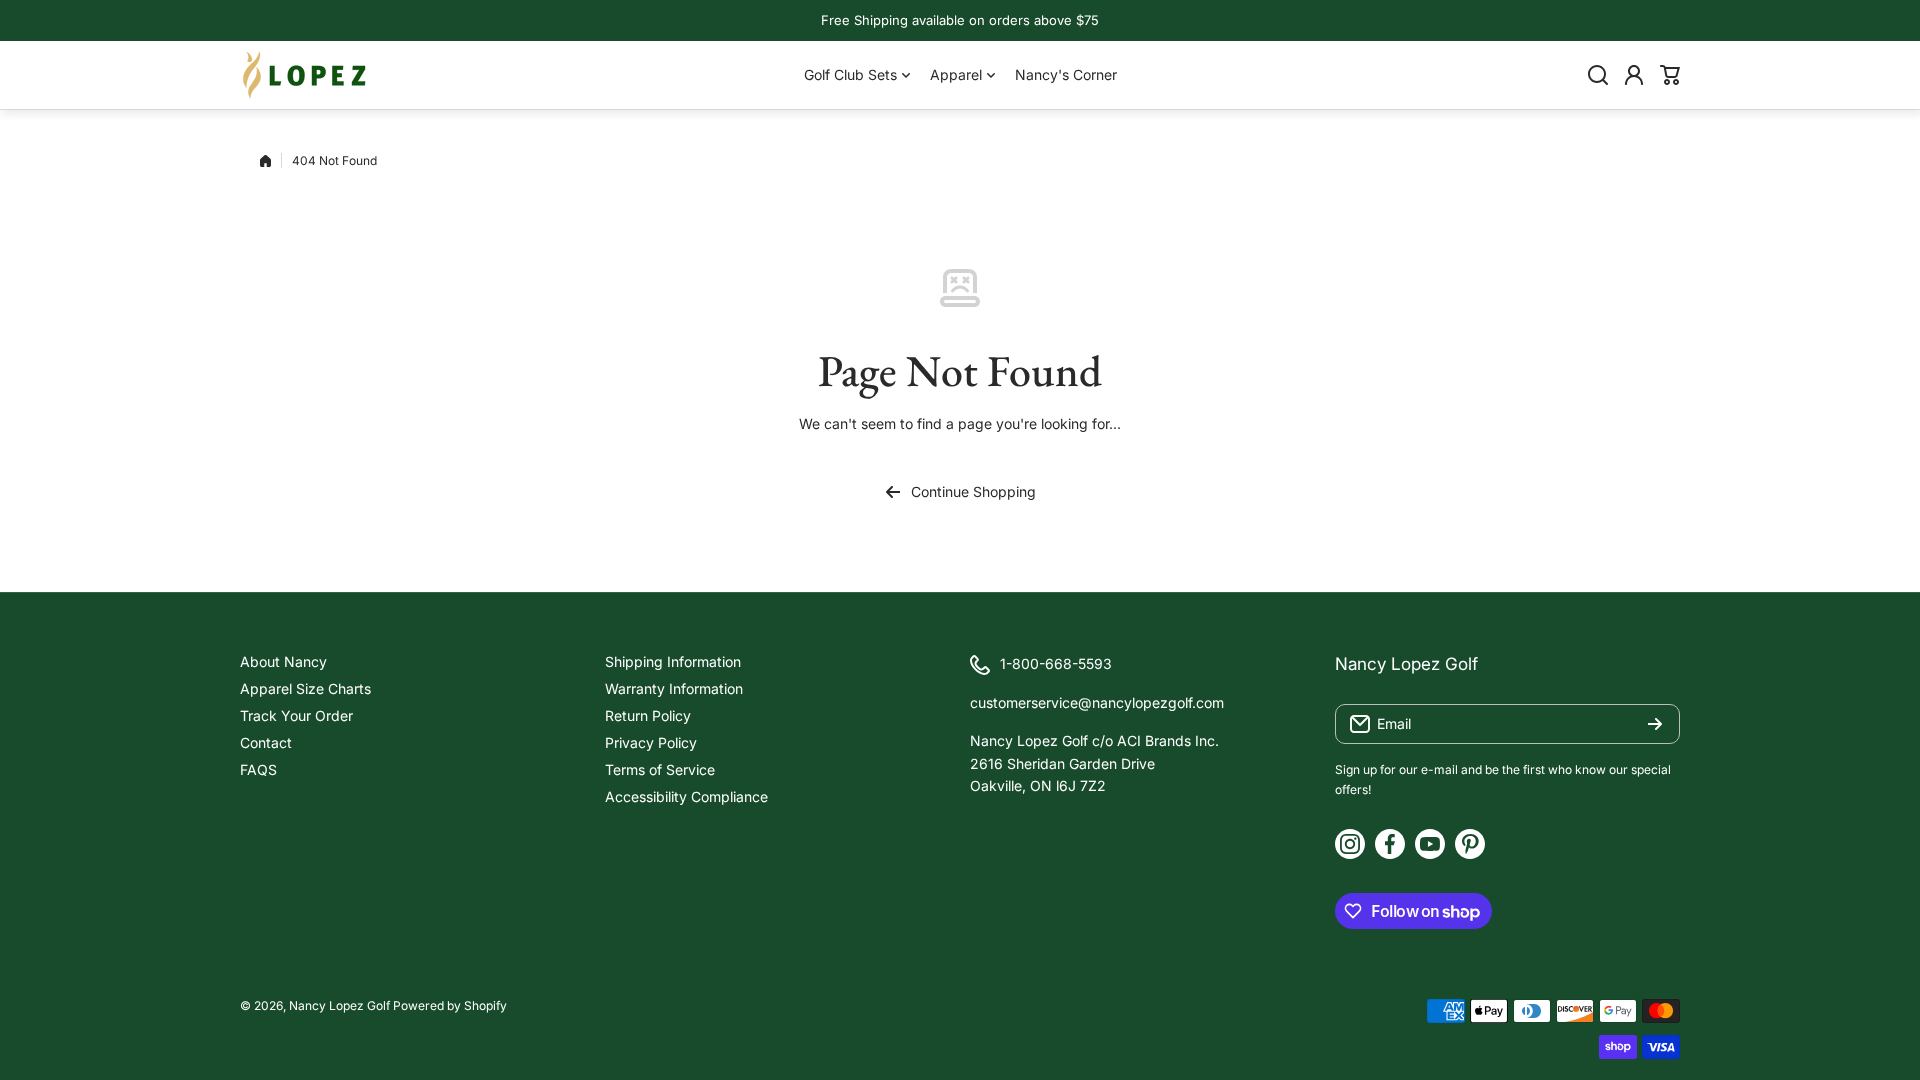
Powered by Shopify (450, 1005)
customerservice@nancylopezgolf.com (1097, 702)
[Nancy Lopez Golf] (305, 75)
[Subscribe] (1655, 724)
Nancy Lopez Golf (339, 1005)
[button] (1670, 75)
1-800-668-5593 (1056, 663)
